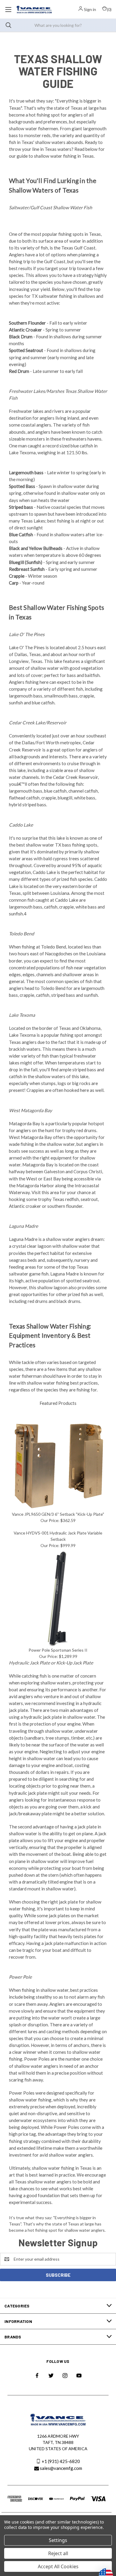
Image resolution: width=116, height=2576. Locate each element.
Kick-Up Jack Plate (75, 1663)
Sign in (90, 9)
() (109, 9)
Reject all (58, 2553)
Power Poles (37, 2059)
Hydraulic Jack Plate (29, 1663)
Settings (58, 2540)
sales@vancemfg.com (61, 2468)
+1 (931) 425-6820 (61, 2461)
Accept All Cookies (58, 2566)
